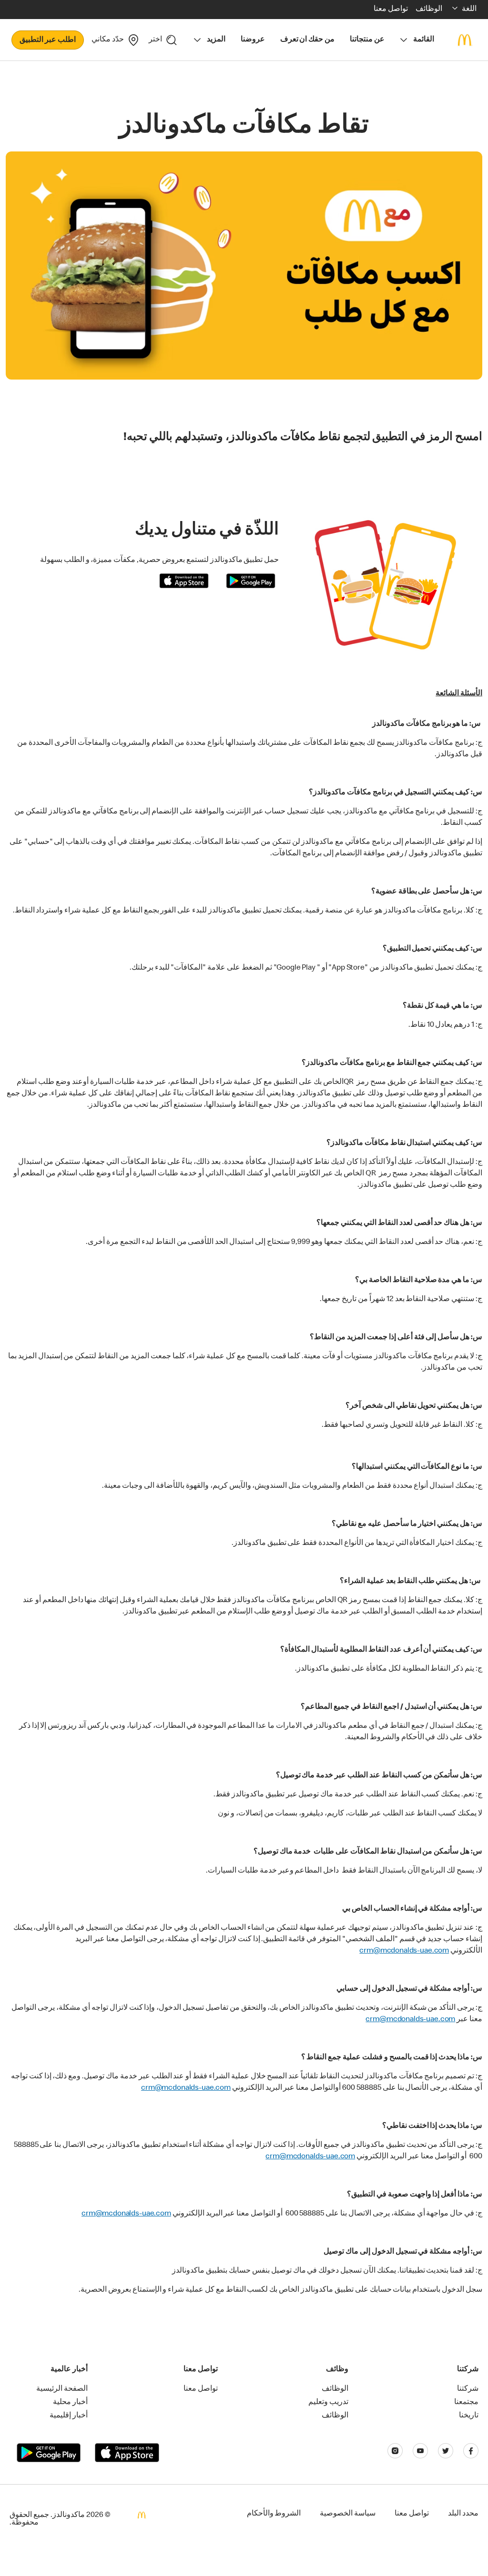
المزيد (216, 40)
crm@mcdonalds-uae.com (404, 1951)
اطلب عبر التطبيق (48, 40)
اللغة (469, 10)
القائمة (424, 40)
